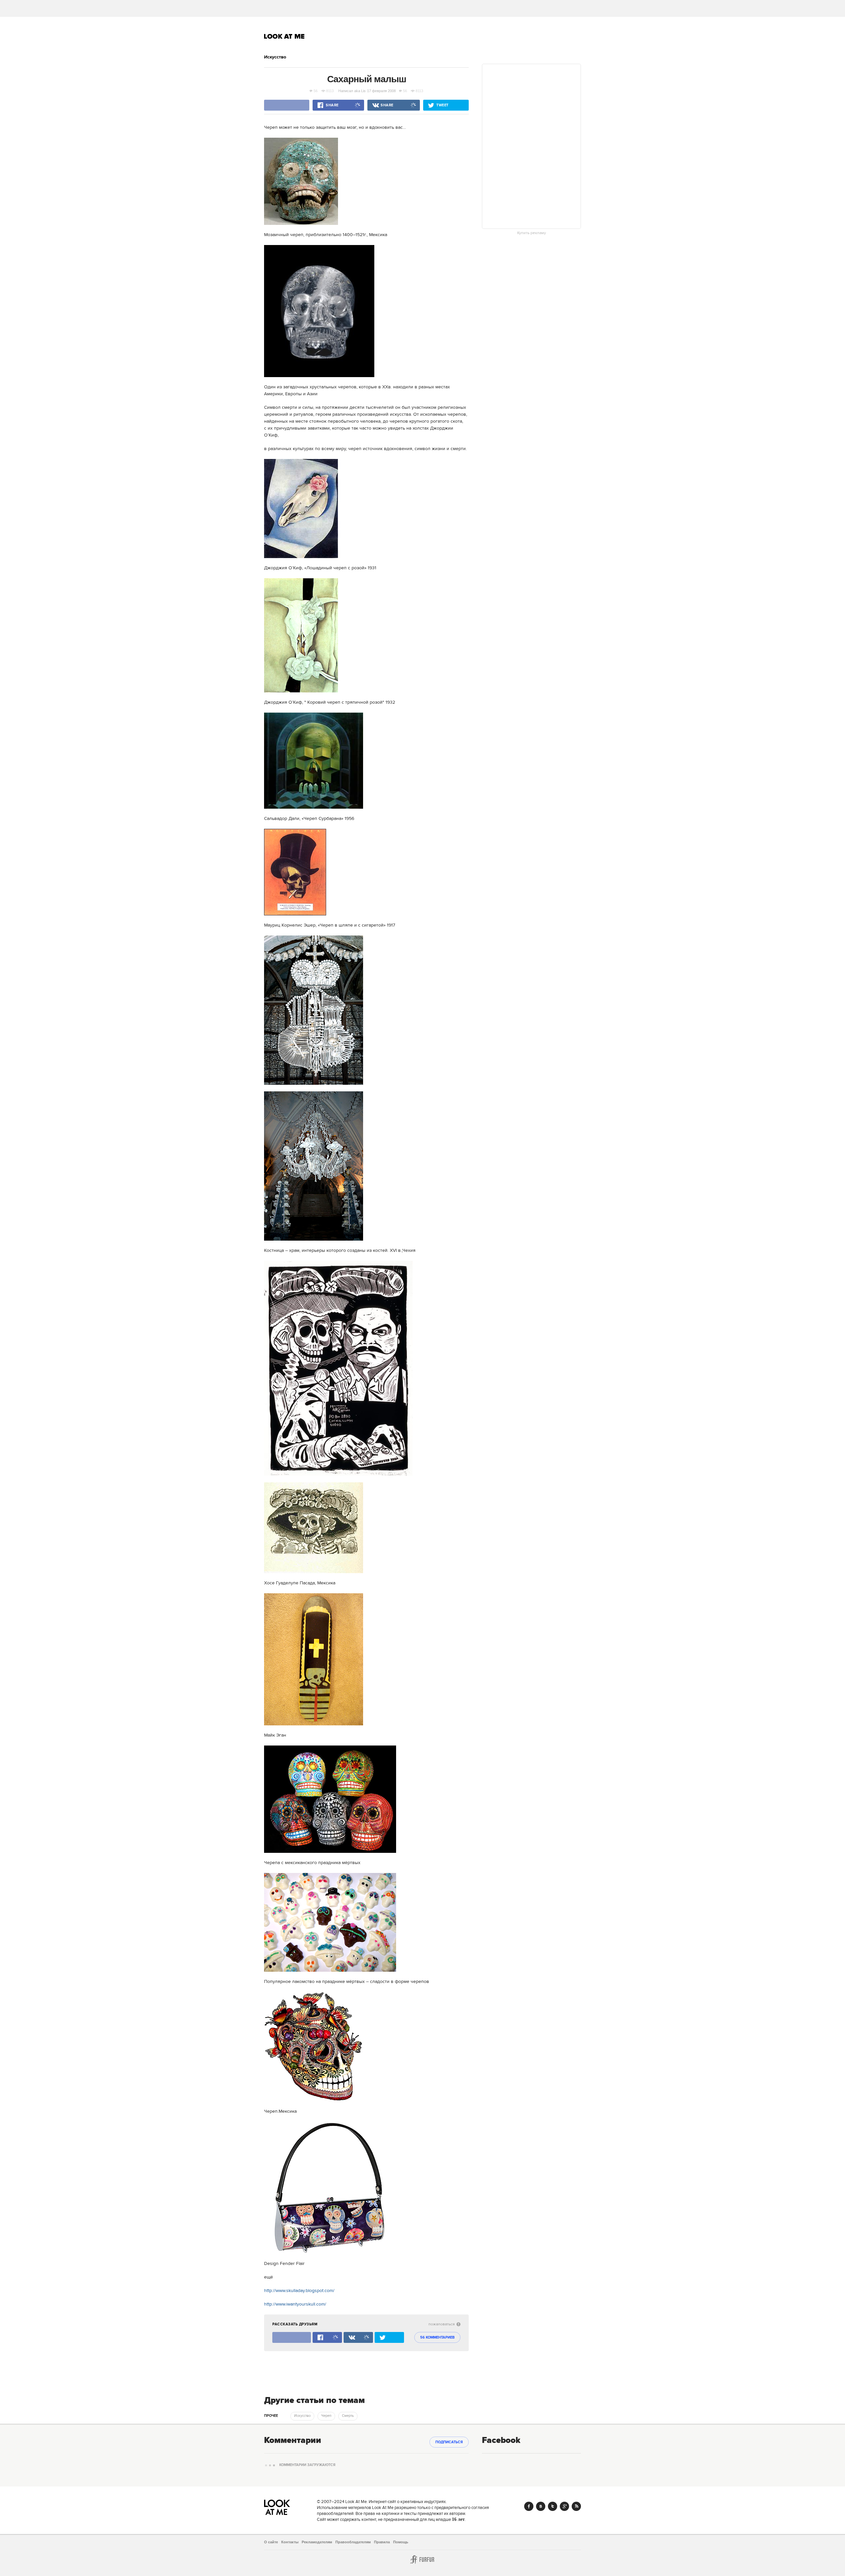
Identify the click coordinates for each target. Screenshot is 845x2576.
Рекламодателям (317, 2542)
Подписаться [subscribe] (449, 2442)
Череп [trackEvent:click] (326, 2416)
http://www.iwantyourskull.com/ (295, 2304)
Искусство (275, 57)
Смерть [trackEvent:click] (348, 2416)
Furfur (422, 2559)
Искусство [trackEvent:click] (302, 2416)
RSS (576, 2506)
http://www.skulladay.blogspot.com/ (299, 2291)
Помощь (401, 2542)
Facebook (529, 2506)
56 (316, 91)
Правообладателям (353, 2542)
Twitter (553, 2506)
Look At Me (284, 36)
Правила (382, 2542)
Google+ (564, 2506)
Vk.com (541, 2506)
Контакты (290, 2542)
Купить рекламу (532, 233)
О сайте (271, 2542)
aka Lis (360, 91)
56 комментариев (437, 2338)
